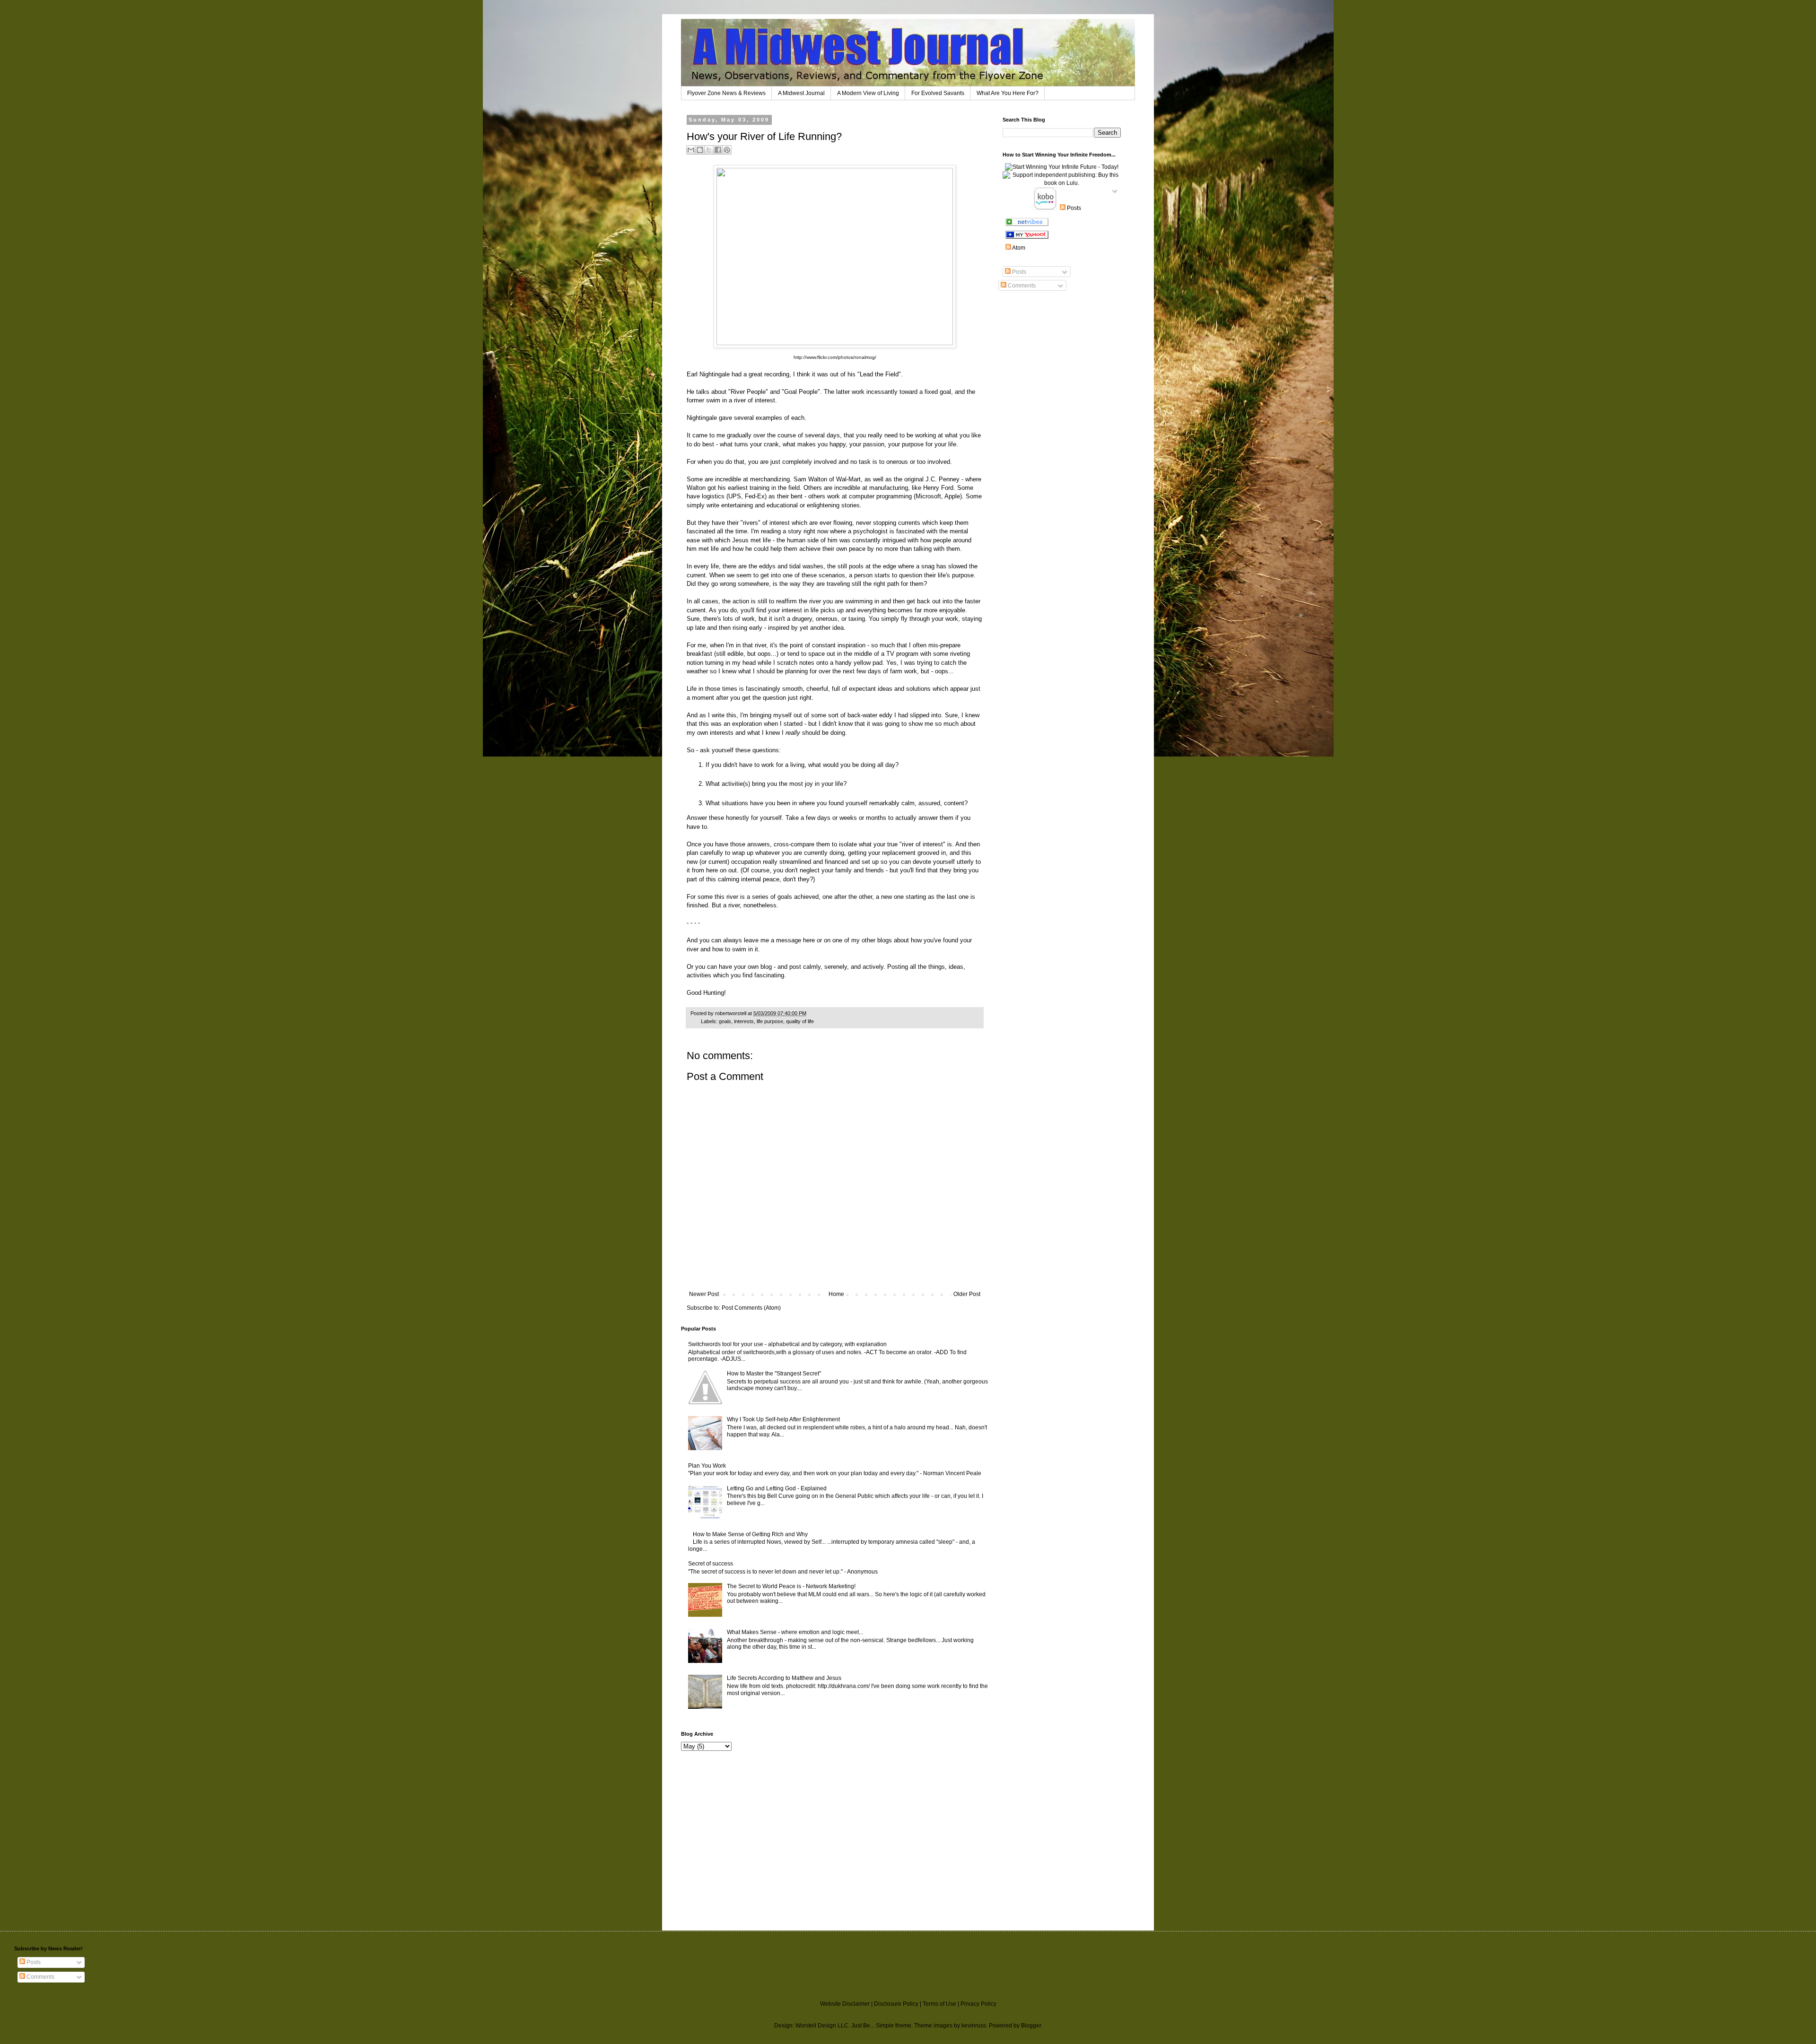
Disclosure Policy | (898, 2004)
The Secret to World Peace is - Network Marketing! (791, 1586)
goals (725, 1021)
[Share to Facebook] (718, 150)
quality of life (800, 1021)
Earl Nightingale (708, 374)
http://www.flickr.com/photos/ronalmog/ (835, 357)
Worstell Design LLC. (823, 2026)
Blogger (1031, 2026)
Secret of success (711, 1564)
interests (744, 1021)
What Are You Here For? (1008, 93)
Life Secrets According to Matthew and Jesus (784, 1678)
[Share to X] (709, 150)
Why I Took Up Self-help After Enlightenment (783, 1419)
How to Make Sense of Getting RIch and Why (750, 1534)
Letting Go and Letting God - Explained (777, 1488)
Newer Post (704, 1294)
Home (836, 1294)
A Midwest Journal (801, 93)
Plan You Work (707, 1466)
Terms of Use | (942, 2004)
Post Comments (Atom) (751, 1308)
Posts (1018, 272)
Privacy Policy (978, 2004)
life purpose (770, 1021)
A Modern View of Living (868, 93)
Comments (1021, 286)
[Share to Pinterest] (727, 150)
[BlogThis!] (700, 150)
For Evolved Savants (938, 93)
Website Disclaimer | (847, 2004)
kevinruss (974, 2026)
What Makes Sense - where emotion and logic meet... (795, 1632)
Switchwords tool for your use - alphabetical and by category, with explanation (787, 1344)
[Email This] (691, 150)
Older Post (967, 1294)
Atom (1018, 248)
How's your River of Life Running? (764, 136)
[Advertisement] (709, 1822)
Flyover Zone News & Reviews (726, 93)
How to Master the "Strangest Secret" (774, 1374)
